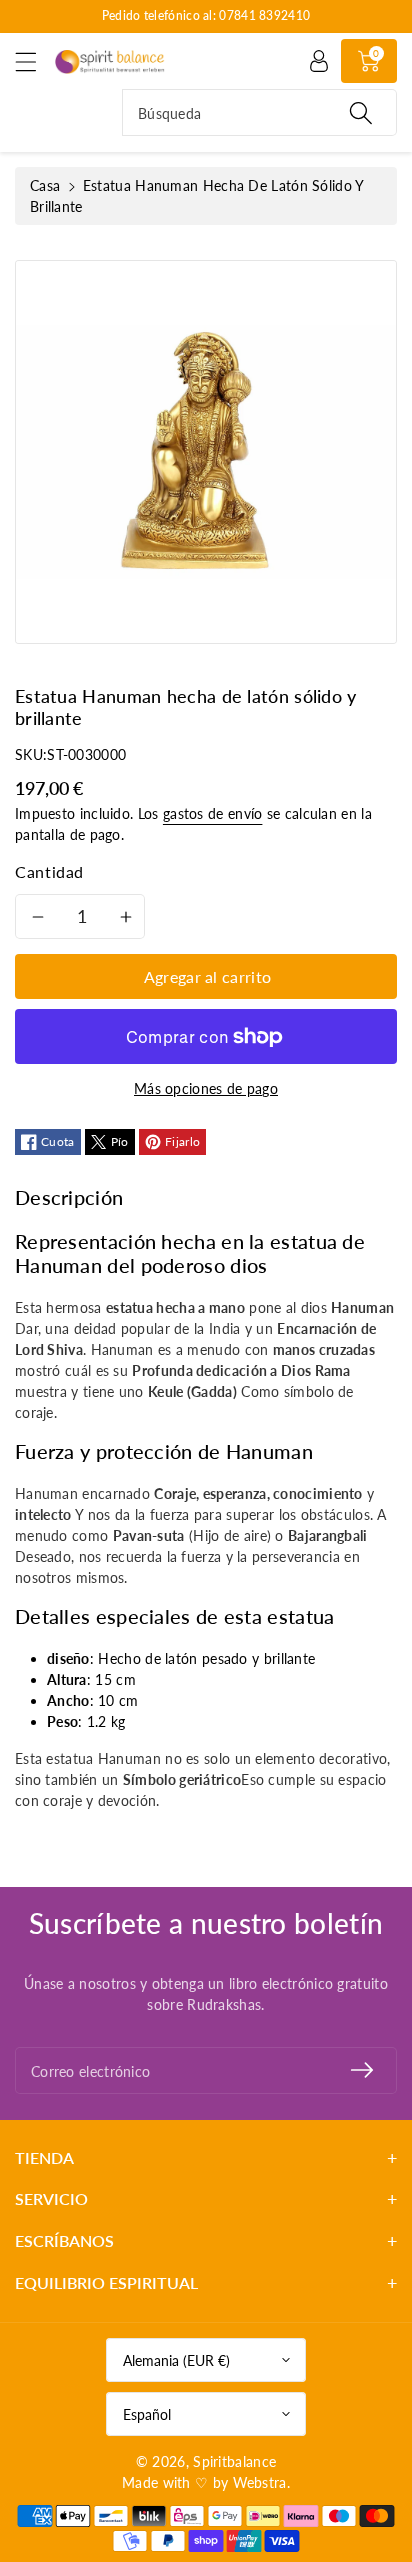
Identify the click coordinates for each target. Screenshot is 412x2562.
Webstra (260, 2482)
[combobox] (259, 112)
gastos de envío (213, 813)
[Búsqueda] (361, 112)
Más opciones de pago (206, 1088)
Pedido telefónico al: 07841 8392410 (206, 15)
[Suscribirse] (362, 2070)
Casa (45, 185)
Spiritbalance (234, 2461)
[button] (35, 61)
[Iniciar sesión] (319, 61)
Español (147, 2414)
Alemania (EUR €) (176, 2360)
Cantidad (49, 871)
